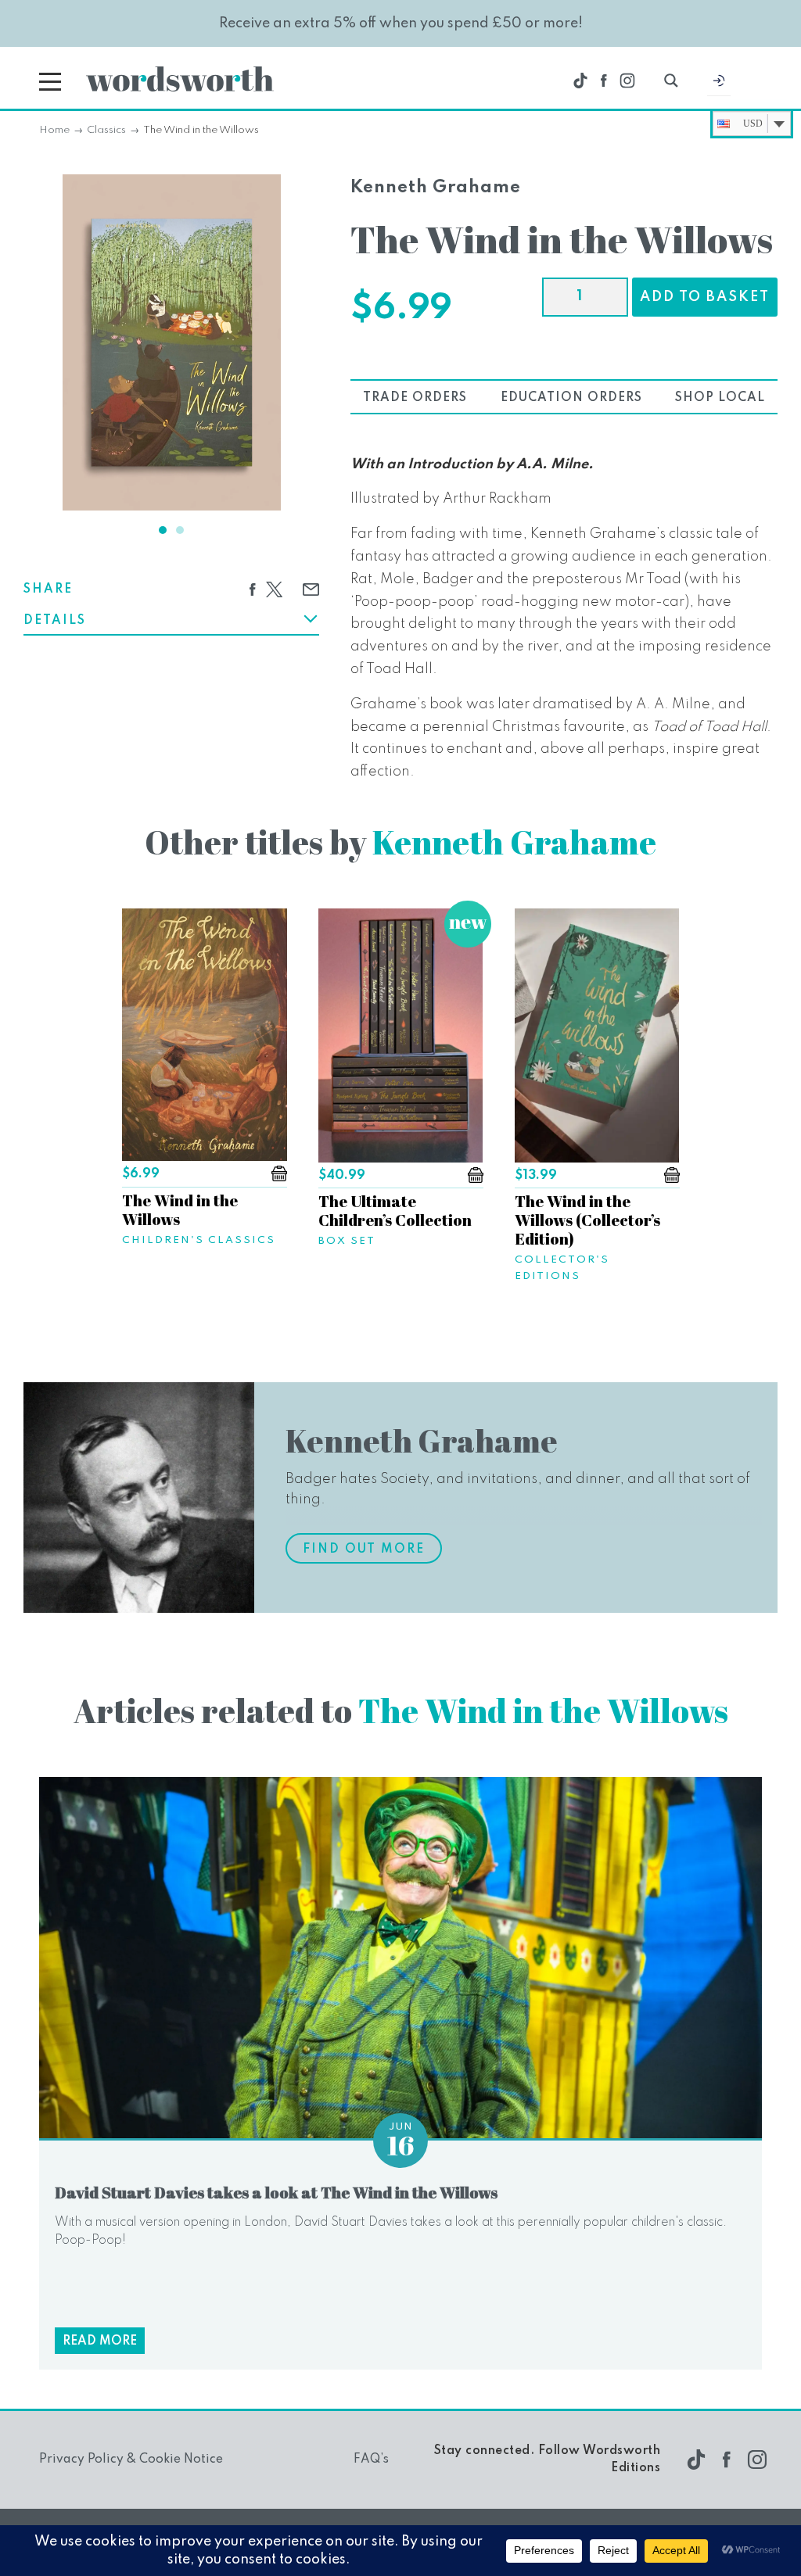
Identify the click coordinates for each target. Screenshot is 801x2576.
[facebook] (604, 81)
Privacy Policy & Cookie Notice (131, 2460)
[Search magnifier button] (671, 81)
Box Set (347, 1241)
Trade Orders (415, 398)
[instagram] (627, 81)
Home (54, 130)
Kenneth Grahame (436, 188)
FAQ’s (371, 2460)
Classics (106, 130)
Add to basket (705, 297)
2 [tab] (180, 530)
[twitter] (580, 81)
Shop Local (720, 398)
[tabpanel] (172, 342)
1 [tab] (163, 530)
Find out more (364, 1550)
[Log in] (719, 84)
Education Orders (571, 398)
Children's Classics (199, 1240)
